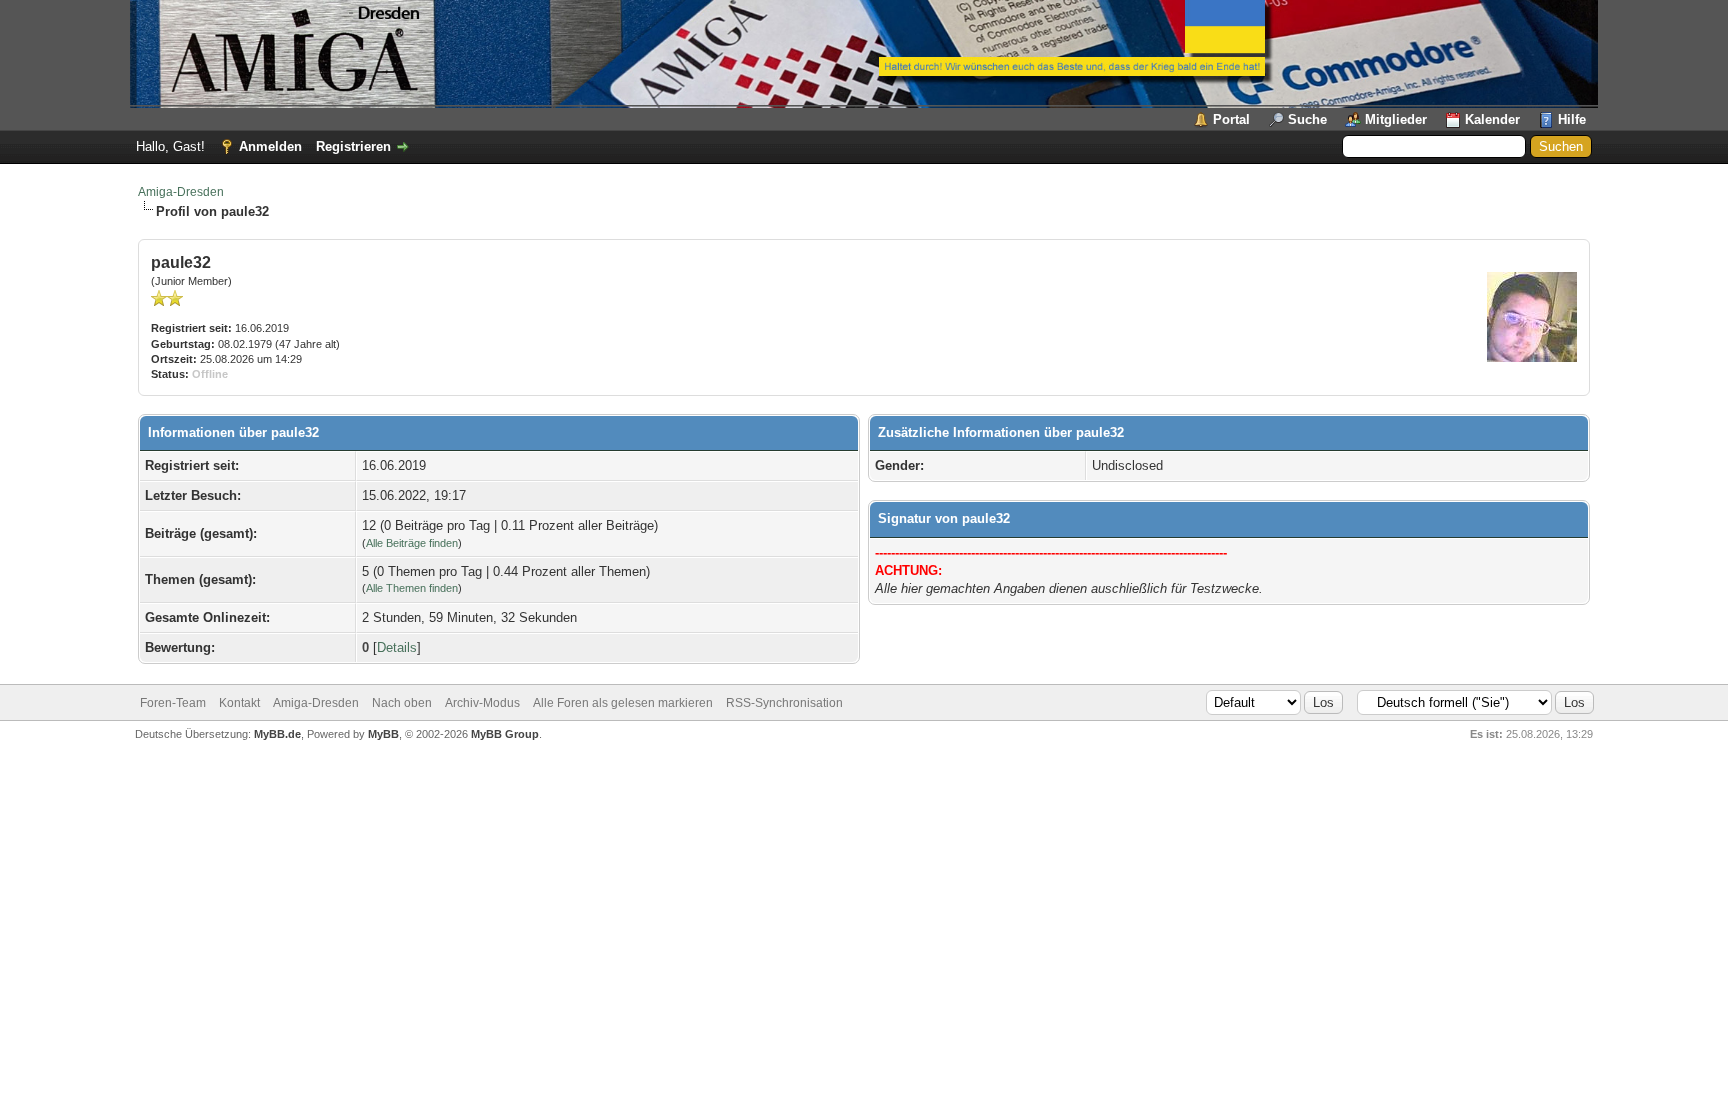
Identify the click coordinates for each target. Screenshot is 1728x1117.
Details (397, 647)
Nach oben (402, 703)
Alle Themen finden (412, 588)
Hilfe (1572, 119)
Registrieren (353, 146)
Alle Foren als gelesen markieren (623, 703)
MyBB (383, 734)
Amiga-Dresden (181, 192)
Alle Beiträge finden (412, 543)
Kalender (1492, 119)
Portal (1231, 119)
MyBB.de (277, 734)
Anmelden (270, 146)
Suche (1307, 119)
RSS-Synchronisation (784, 703)
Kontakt (239, 703)
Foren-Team (173, 703)
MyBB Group (505, 734)
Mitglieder (1396, 119)
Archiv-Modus (482, 703)
